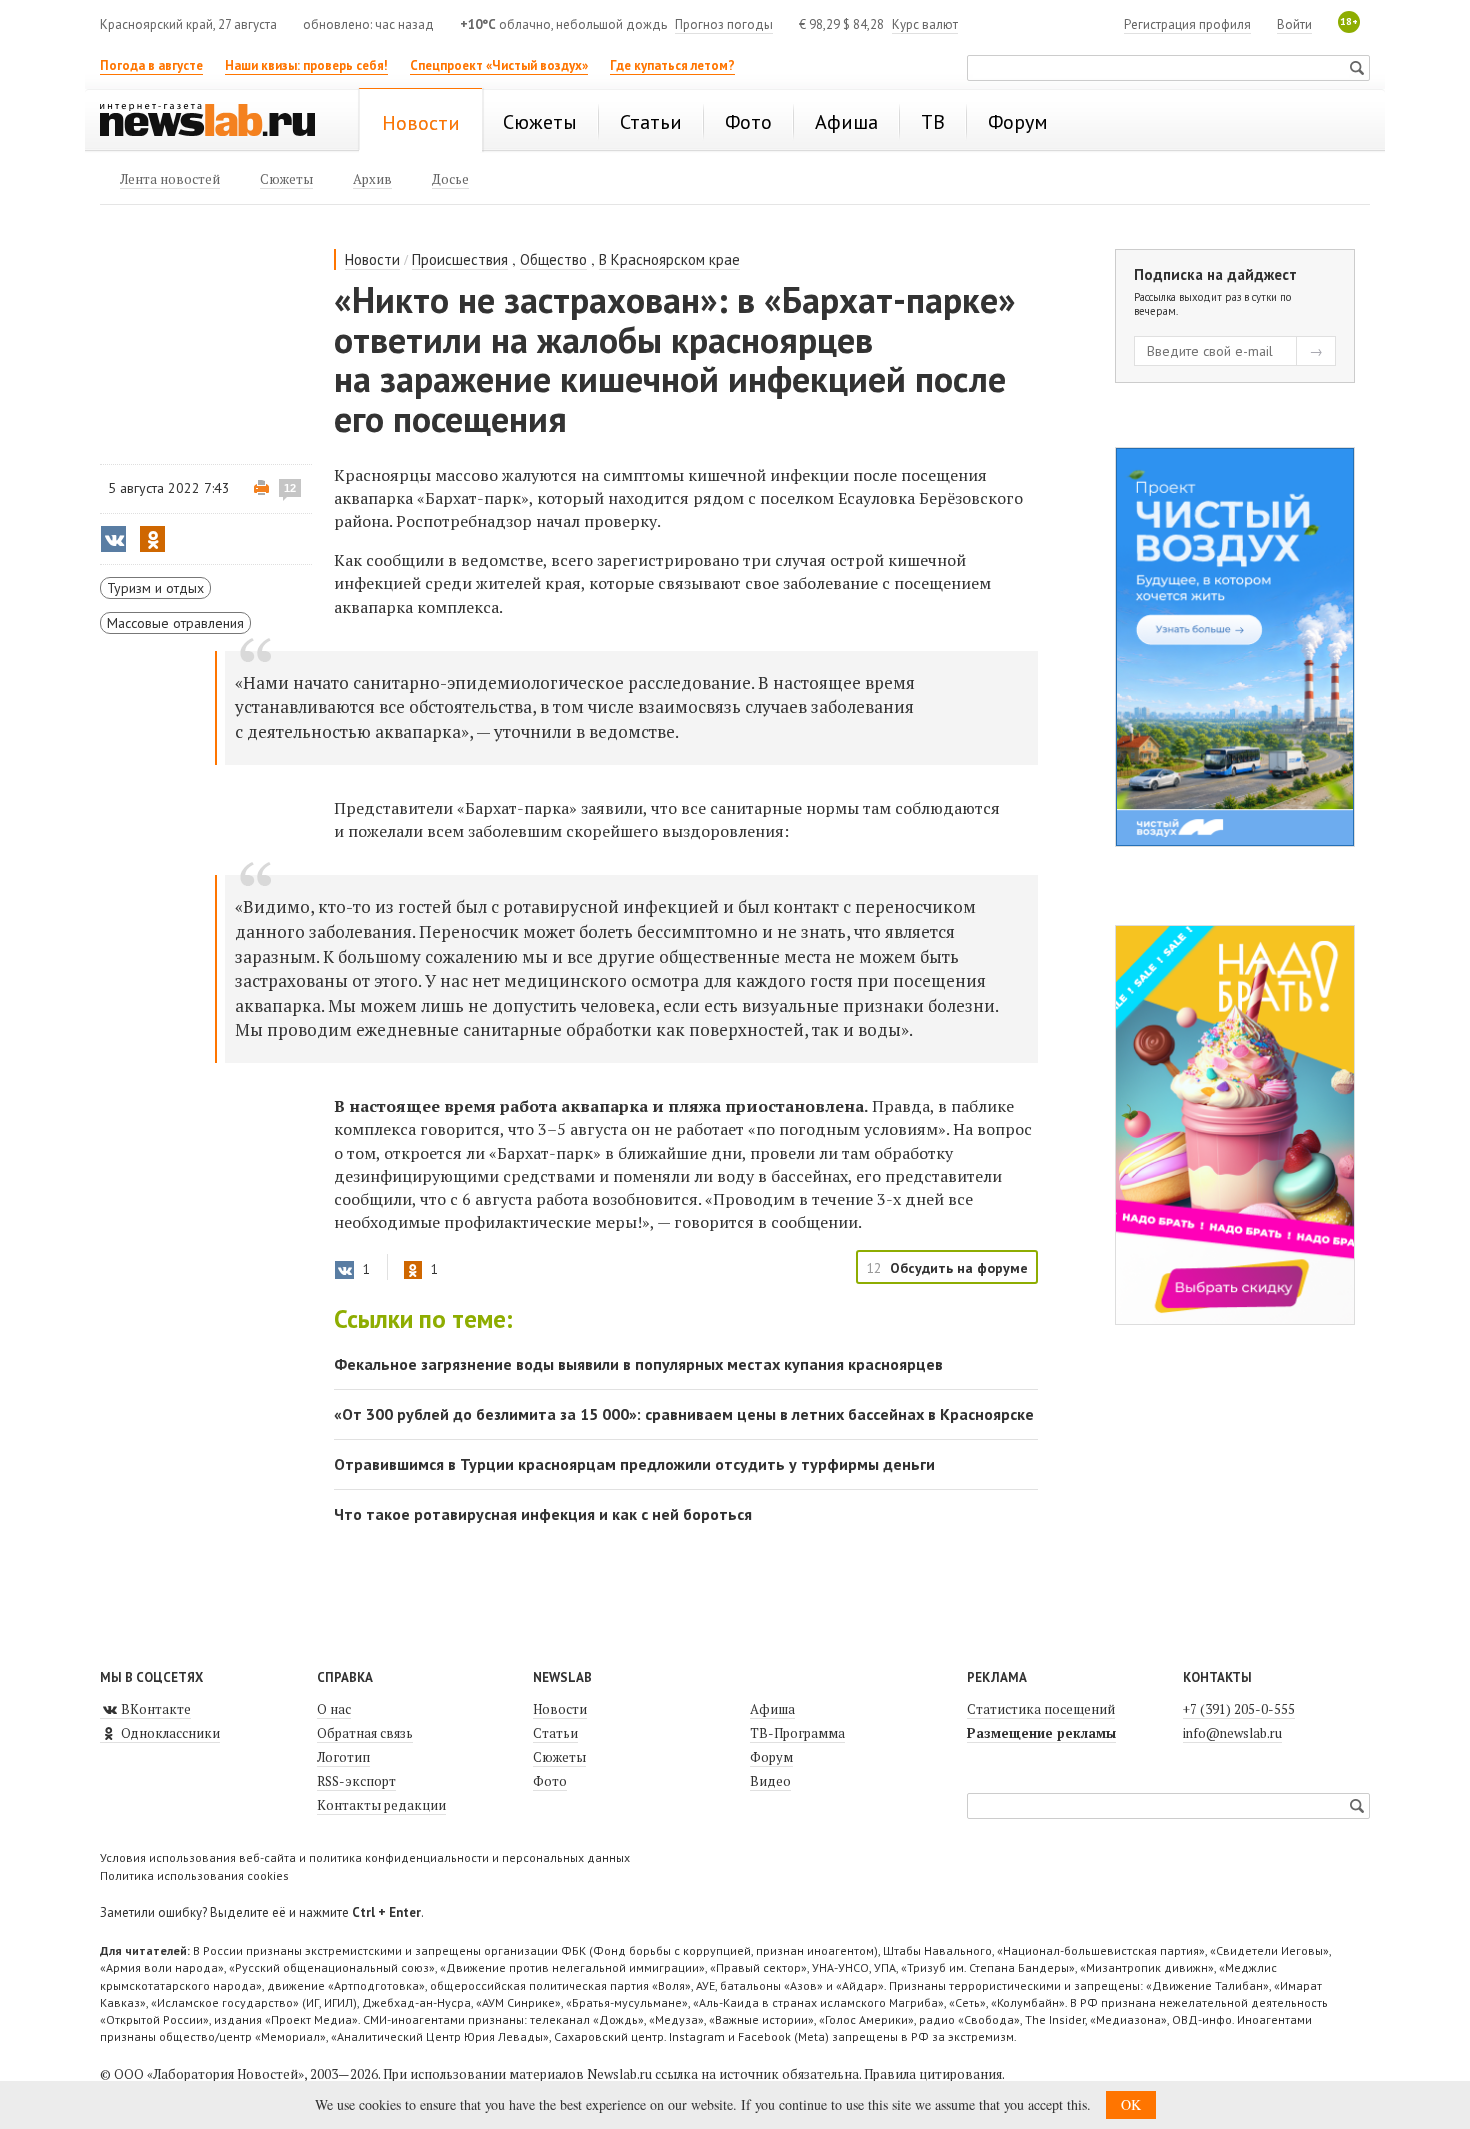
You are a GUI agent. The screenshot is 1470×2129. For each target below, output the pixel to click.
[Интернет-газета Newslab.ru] (217, 122)
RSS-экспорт (356, 1781)
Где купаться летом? (672, 65)
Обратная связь (365, 1733)
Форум (771, 1757)
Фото (550, 1781)
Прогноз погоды (724, 24)
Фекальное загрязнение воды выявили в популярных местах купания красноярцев (638, 1364)
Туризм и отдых (155, 588)
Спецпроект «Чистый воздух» (499, 65)
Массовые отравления (175, 623)
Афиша (772, 1709)
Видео (770, 1781)
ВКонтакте (154, 1709)
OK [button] (1131, 2104)
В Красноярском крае (669, 259)
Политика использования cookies (194, 1875)
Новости (372, 259)
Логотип (343, 1757)
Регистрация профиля (1187, 24)
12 (290, 488)
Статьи (555, 1733)
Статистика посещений (1041, 1709)
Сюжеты (559, 1757)
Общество (553, 259)
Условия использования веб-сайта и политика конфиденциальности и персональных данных (365, 1857)
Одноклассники (169, 1733)
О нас (334, 1709)
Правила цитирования (933, 2074)
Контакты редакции (381, 1805)
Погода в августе (151, 65)
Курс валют (925, 24)
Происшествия (460, 259)
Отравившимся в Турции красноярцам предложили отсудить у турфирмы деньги (634, 1464)
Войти (1294, 24)
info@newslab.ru (1232, 1733)
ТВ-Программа (797, 1733)
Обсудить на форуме (959, 1268)
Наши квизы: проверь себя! (306, 65)
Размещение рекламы (1041, 1733)
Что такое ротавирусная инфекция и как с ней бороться (543, 1514)
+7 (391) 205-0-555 (1239, 1709)
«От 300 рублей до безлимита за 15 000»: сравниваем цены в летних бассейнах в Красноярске (684, 1414)
